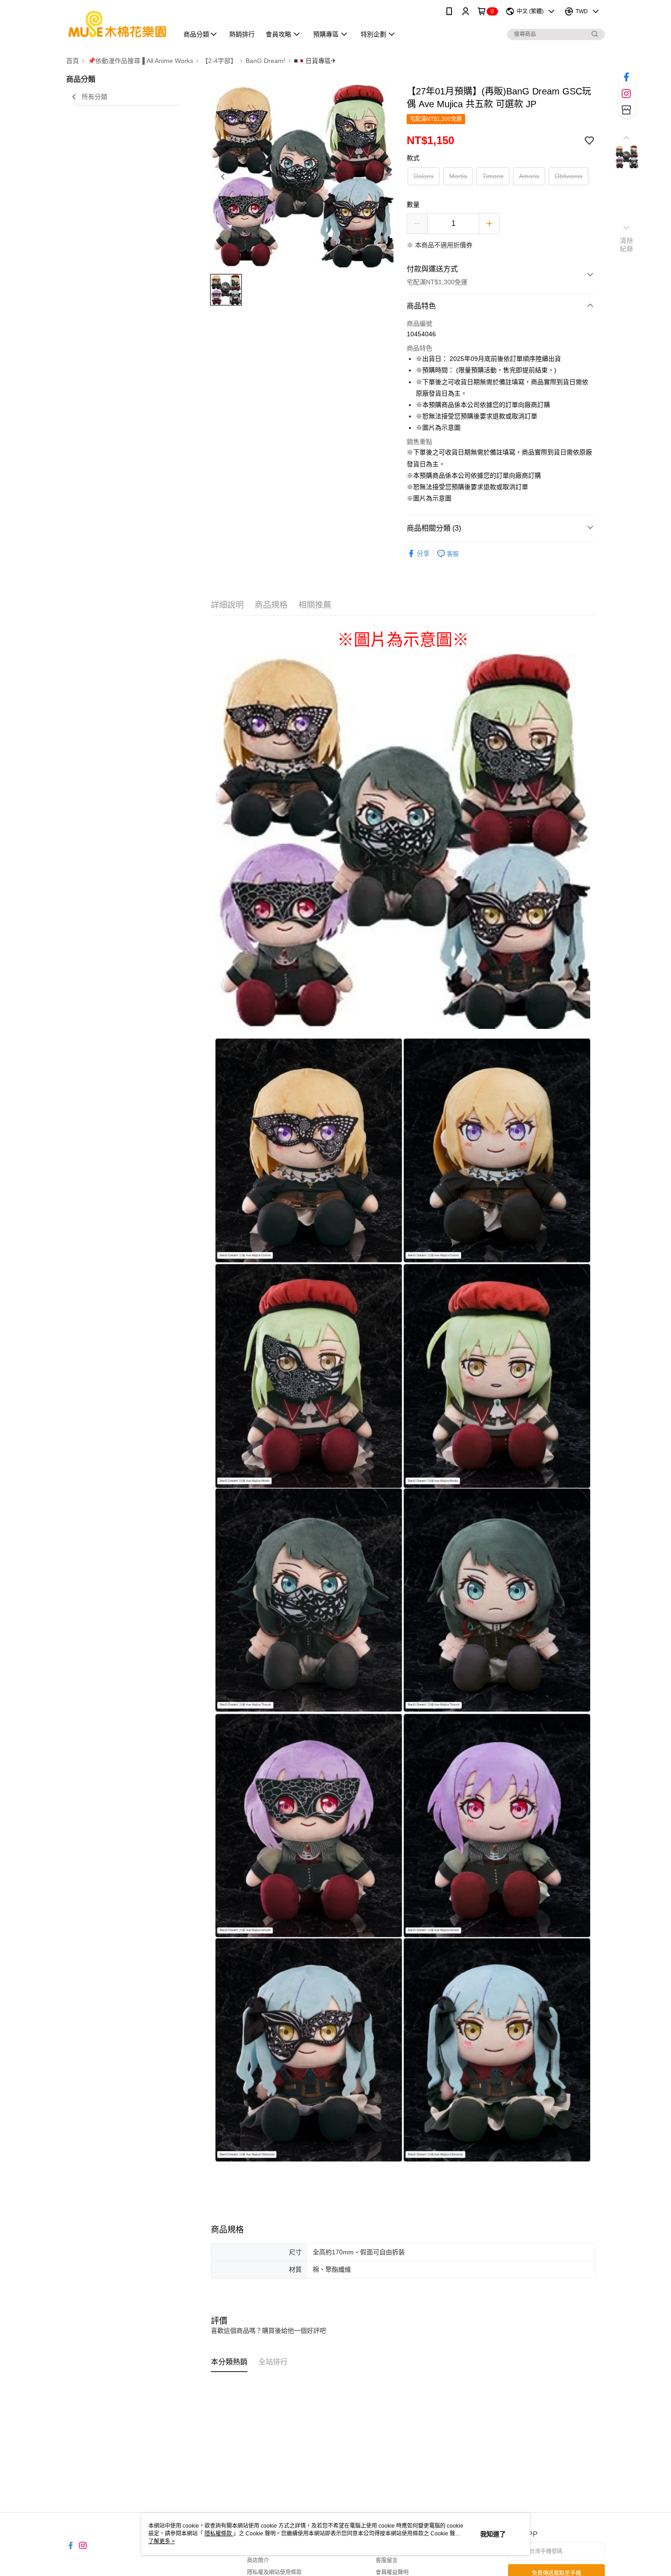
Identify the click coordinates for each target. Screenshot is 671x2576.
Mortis (458, 176)
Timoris (493, 176)
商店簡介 (258, 2560)
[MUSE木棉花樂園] (117, 24)
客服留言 (387, 2560)
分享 (423, 553)
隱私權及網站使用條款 (274, 2572)
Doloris (424, 176)
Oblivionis (569, 176)
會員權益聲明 (392, 2572)
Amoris (529, 176)
